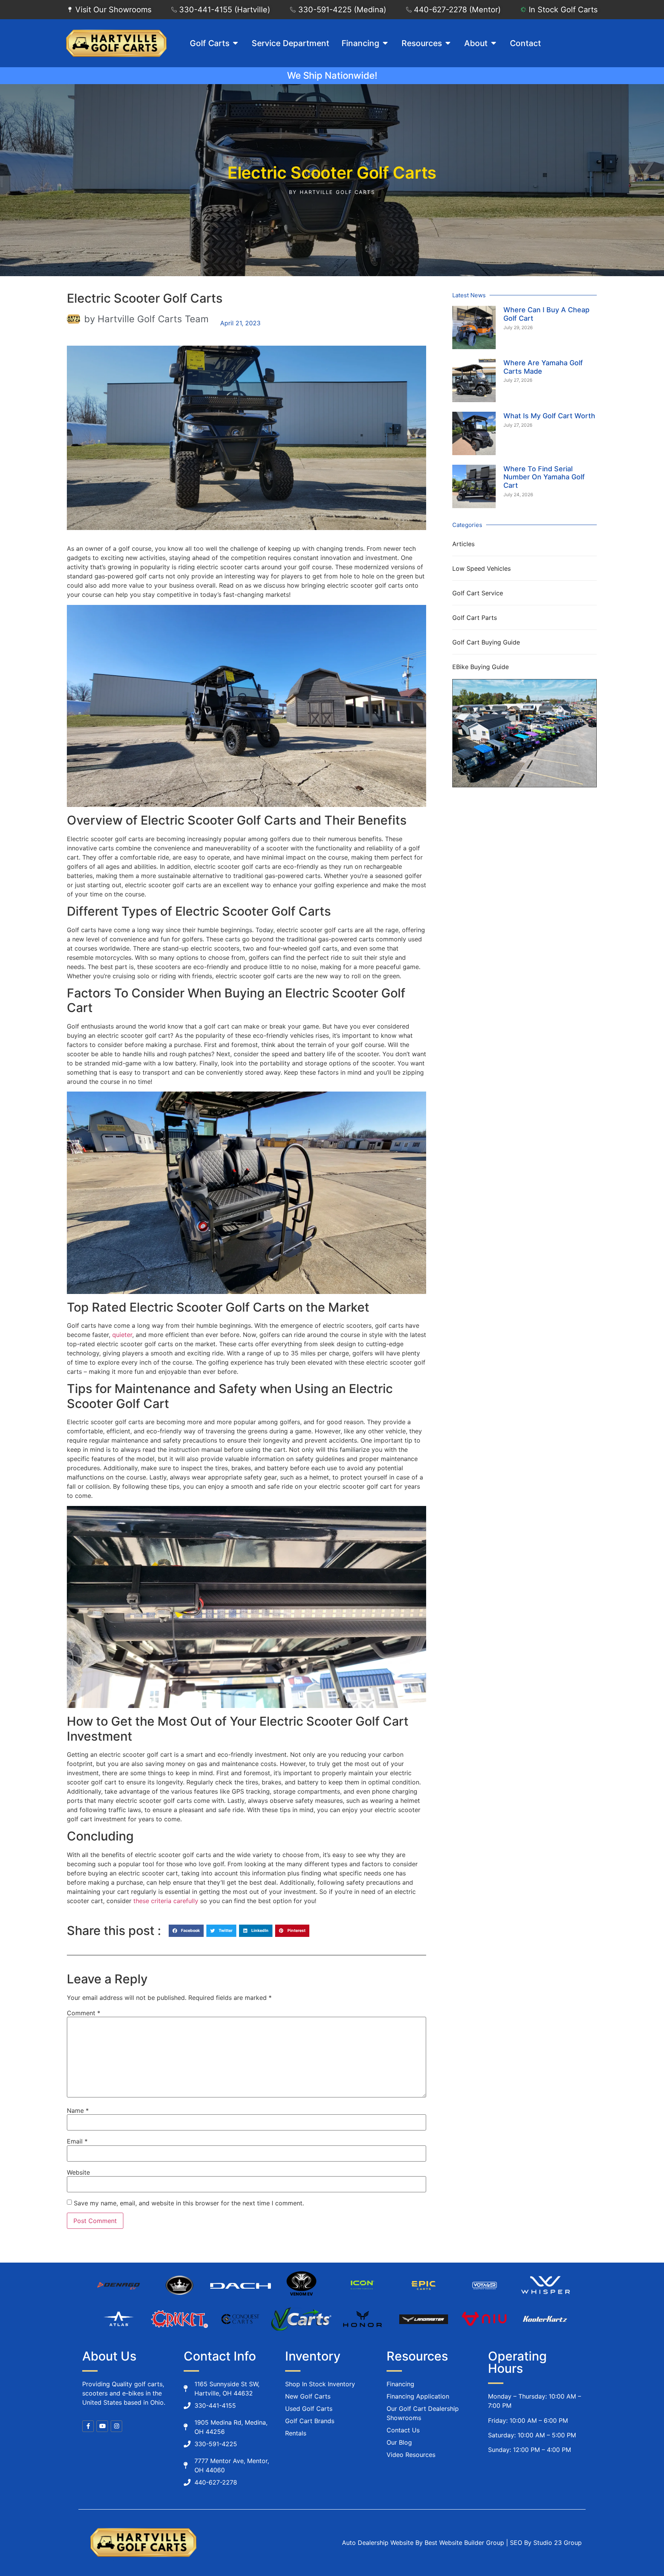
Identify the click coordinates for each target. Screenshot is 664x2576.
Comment (84, 2013)
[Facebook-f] (88, 2426)
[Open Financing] (385, 43)
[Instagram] (116, 2426)
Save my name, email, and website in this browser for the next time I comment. (189, 2203)
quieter (122, 1335)
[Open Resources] (448, 43)
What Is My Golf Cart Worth (549, 416)
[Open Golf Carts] (235, 43)
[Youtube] (102, 2426)
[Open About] (494, 43)
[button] (186, 1931)
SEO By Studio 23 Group (546, 2543)
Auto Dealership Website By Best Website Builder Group (423, 2543)
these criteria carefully (166, 1901)
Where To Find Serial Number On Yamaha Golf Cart (544, 477)
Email (77, 2141)
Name (78, 2110)
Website (78, 2172)
